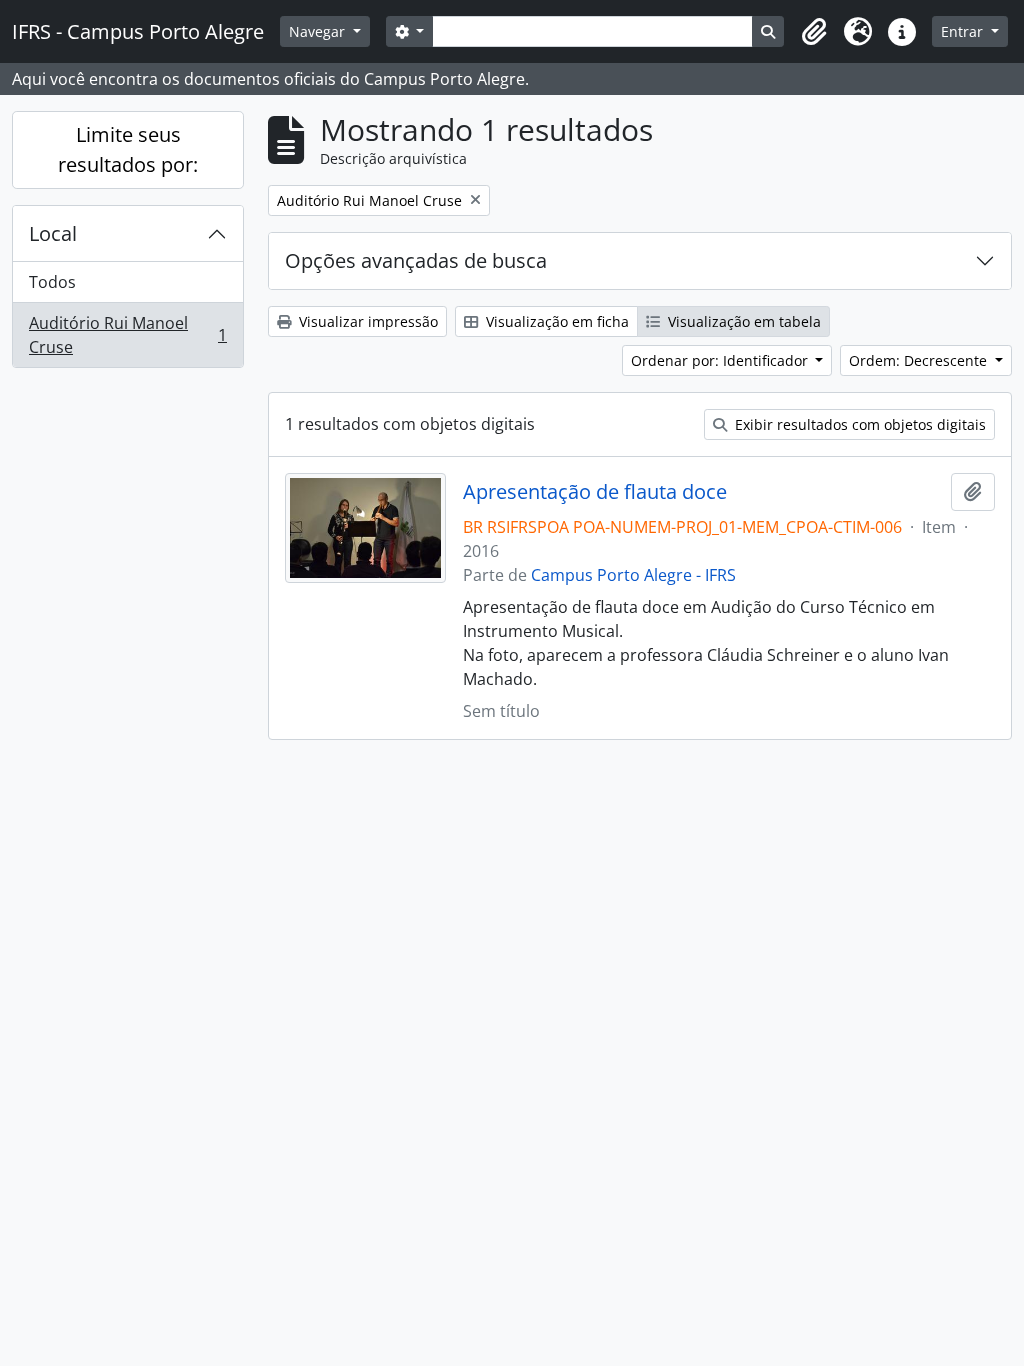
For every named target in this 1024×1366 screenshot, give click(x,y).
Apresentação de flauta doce (595, 492)
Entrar (964, 31)
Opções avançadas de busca (416, 260)
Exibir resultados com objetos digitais (858, 424)
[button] (814, 32)
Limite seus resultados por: (128, 149)
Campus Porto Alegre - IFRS (633, 575)
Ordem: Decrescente (920, 360)
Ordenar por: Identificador (721, 360)
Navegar (319, 31)
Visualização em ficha (555, 321)
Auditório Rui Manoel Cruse (127, 335)
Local (53, 233)
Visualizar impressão (366, 321)
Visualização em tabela (742, 321)
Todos (52, 282)
